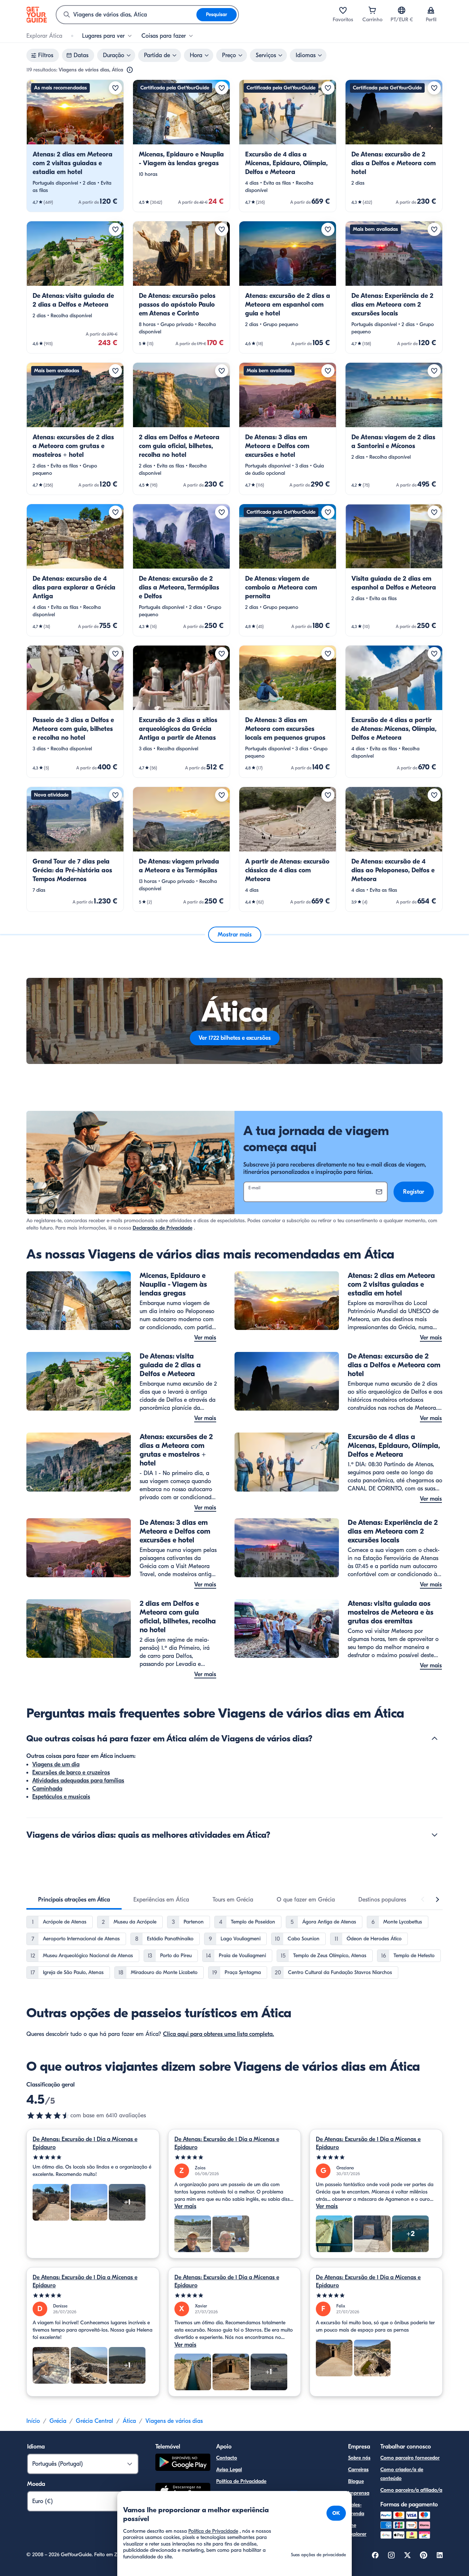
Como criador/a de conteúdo (402, 2474)
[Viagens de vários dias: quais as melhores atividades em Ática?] (435, 1835)
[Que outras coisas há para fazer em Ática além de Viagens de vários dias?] (435, 1738)
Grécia (58, 2421)
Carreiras (358, 2470)
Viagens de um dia (56, 1764)
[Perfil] (431, 10)
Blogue (356, 2481)
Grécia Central (95, 2421)
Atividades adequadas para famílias (78, 1781)
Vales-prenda (356, 2509)
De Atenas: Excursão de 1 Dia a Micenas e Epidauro (85, 2143)
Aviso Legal (229, 2470)
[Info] (130, 70)
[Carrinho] (372, 10)
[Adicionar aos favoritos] (115, 88)
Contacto (227, 2458)
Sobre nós (359, 2458)
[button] (75, 146)
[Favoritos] (343, 10)
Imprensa (359, 2493)
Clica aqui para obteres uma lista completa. (219, 2034)
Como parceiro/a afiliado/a (411, 2490)
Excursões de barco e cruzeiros (71, 1773)
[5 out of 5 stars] (93, 2157)
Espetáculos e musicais (61, 1797)
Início (33, 2421)
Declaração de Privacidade (163, 1228)
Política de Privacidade (241, 2481)
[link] (75, 146)
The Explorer (357, 2530)
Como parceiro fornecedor (410, 2458)
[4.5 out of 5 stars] (48, 2115)
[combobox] (126, 15)
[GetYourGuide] (37, 15)
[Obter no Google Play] (183, 2463)
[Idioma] (402, 10)
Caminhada (47, 1789)
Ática (129, 2421)
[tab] (74, 1900)
